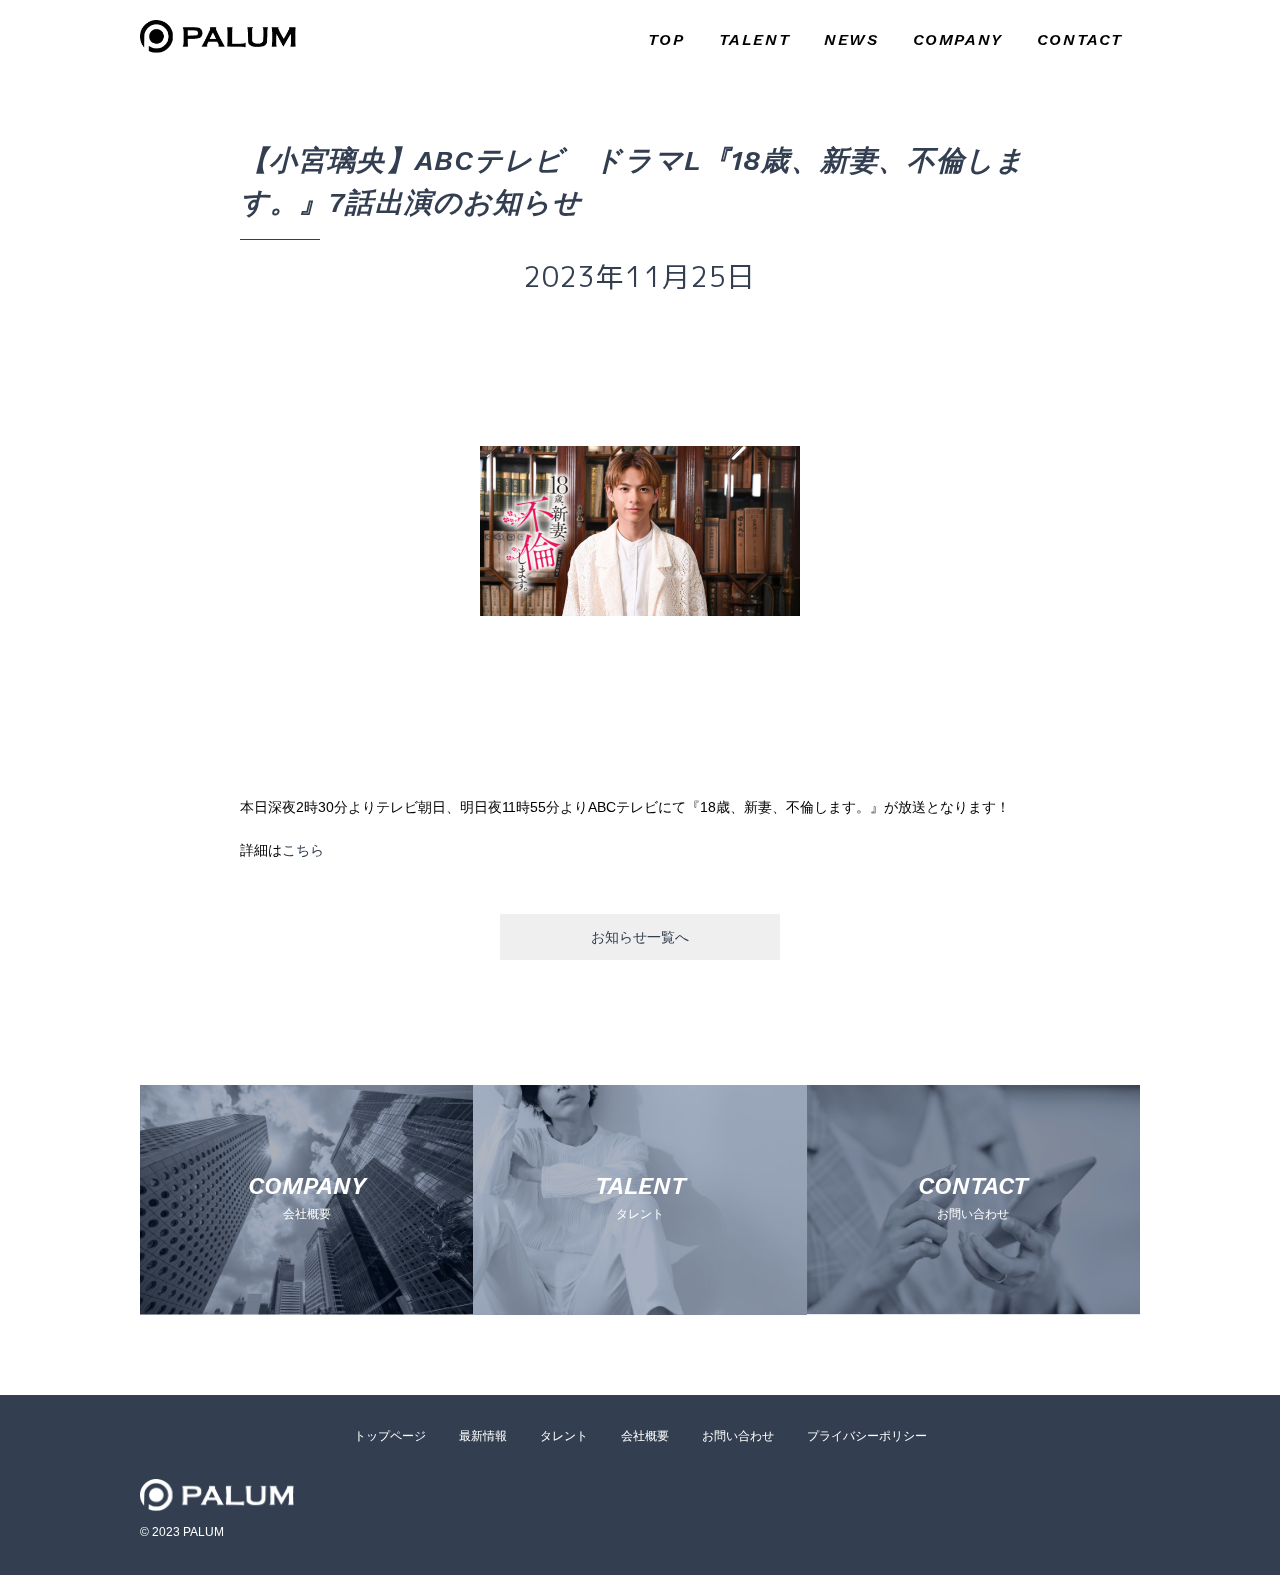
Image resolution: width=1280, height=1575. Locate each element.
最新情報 (483, 1436)
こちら (303, 850)
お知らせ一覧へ (640, 937)
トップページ (390, 1436)
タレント (564, 1436)
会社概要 (645, 1436)
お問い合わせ (738, 1436)
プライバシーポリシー (867, 1436)
